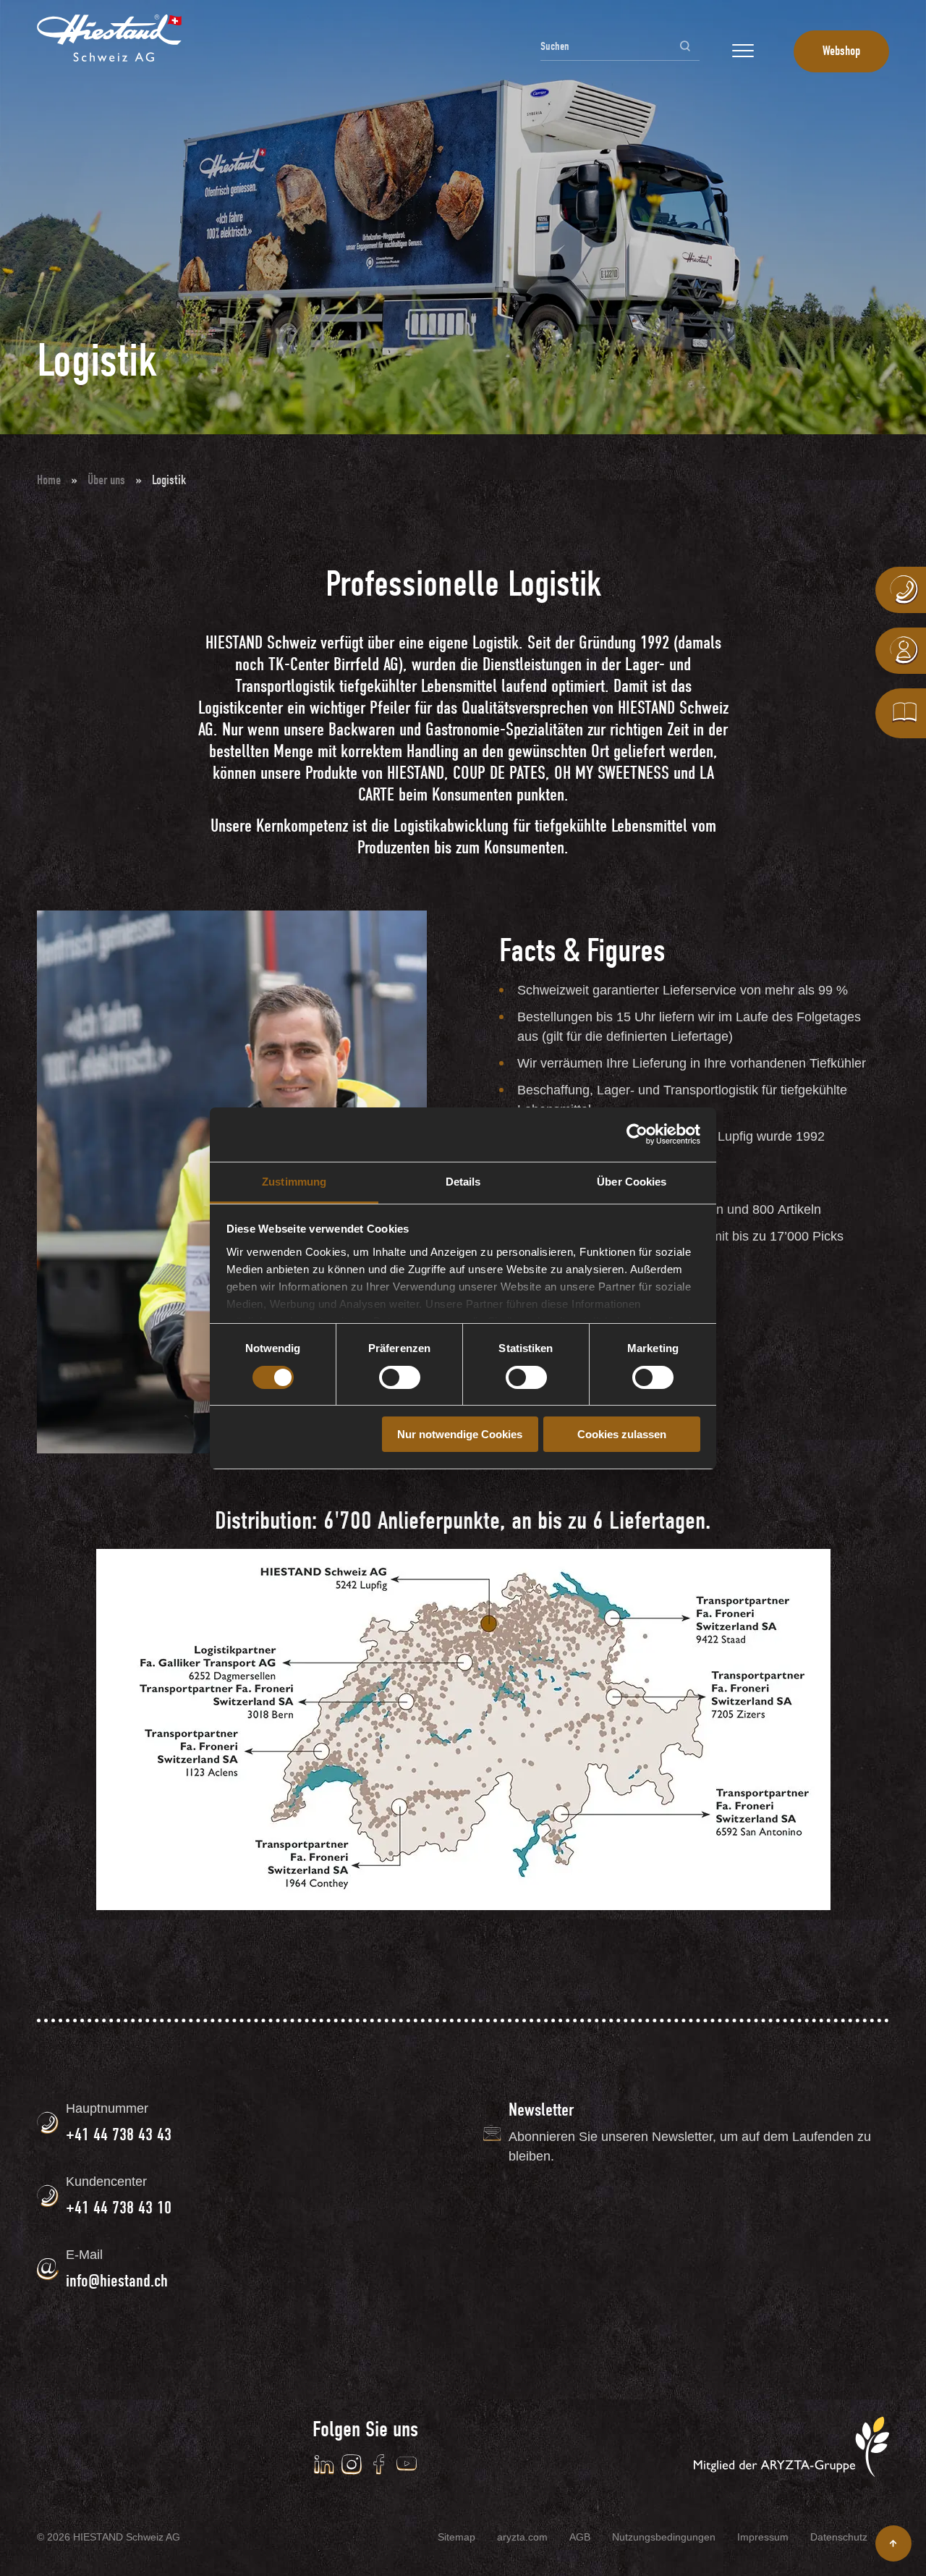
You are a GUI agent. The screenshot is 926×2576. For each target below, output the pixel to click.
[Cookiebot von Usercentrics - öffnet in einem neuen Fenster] (637, 1134)
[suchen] (685, 46)
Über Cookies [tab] (632, 1182)
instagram (352, 2465)
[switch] (400, 1377)
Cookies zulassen (622, 1434)
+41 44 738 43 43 (119, 2134)
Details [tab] (463, 1182)
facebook (379, 2465)
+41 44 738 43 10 (119, 2208)
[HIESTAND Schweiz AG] (109, 38)
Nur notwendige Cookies (460, 1434)
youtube (407, 2465)
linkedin (324, 2465)
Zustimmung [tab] (294, 1182)
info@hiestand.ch (117, 2281)
